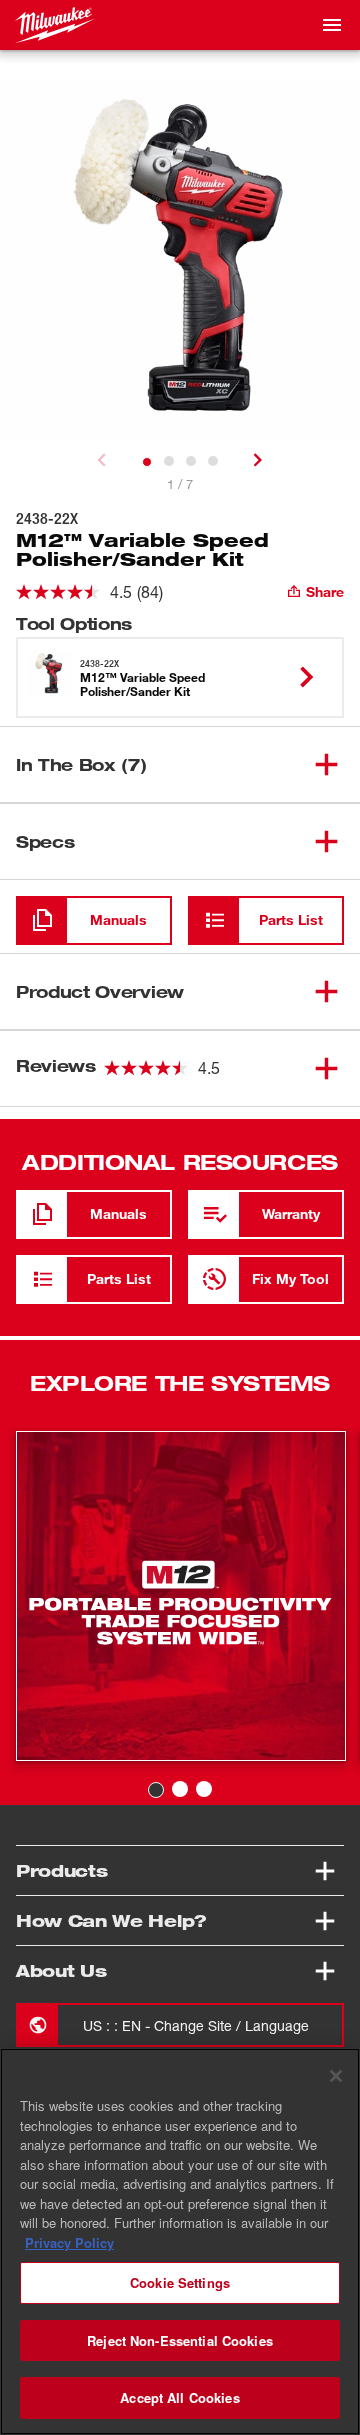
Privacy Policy (69, 2242)
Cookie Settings (180, 2282)
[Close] (336, 2076)
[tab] (147, 462)
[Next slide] (258, 460)
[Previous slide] (102, 460)
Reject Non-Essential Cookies (180, 2340)
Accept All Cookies (179, 2397)
